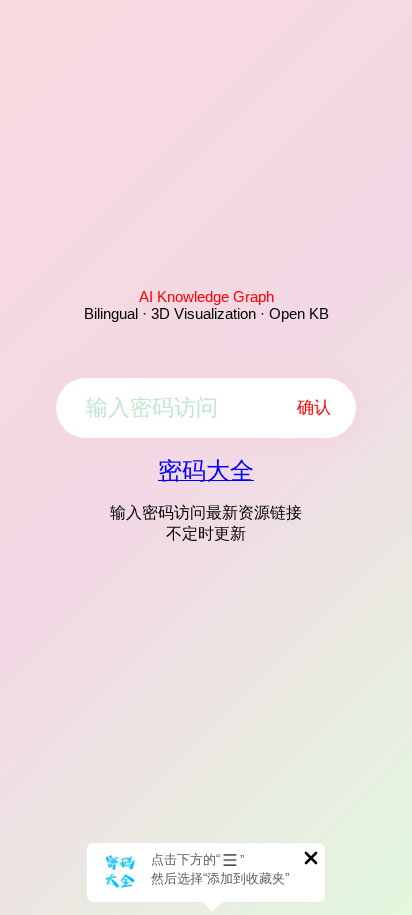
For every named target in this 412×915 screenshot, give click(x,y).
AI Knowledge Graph (206, 296)
